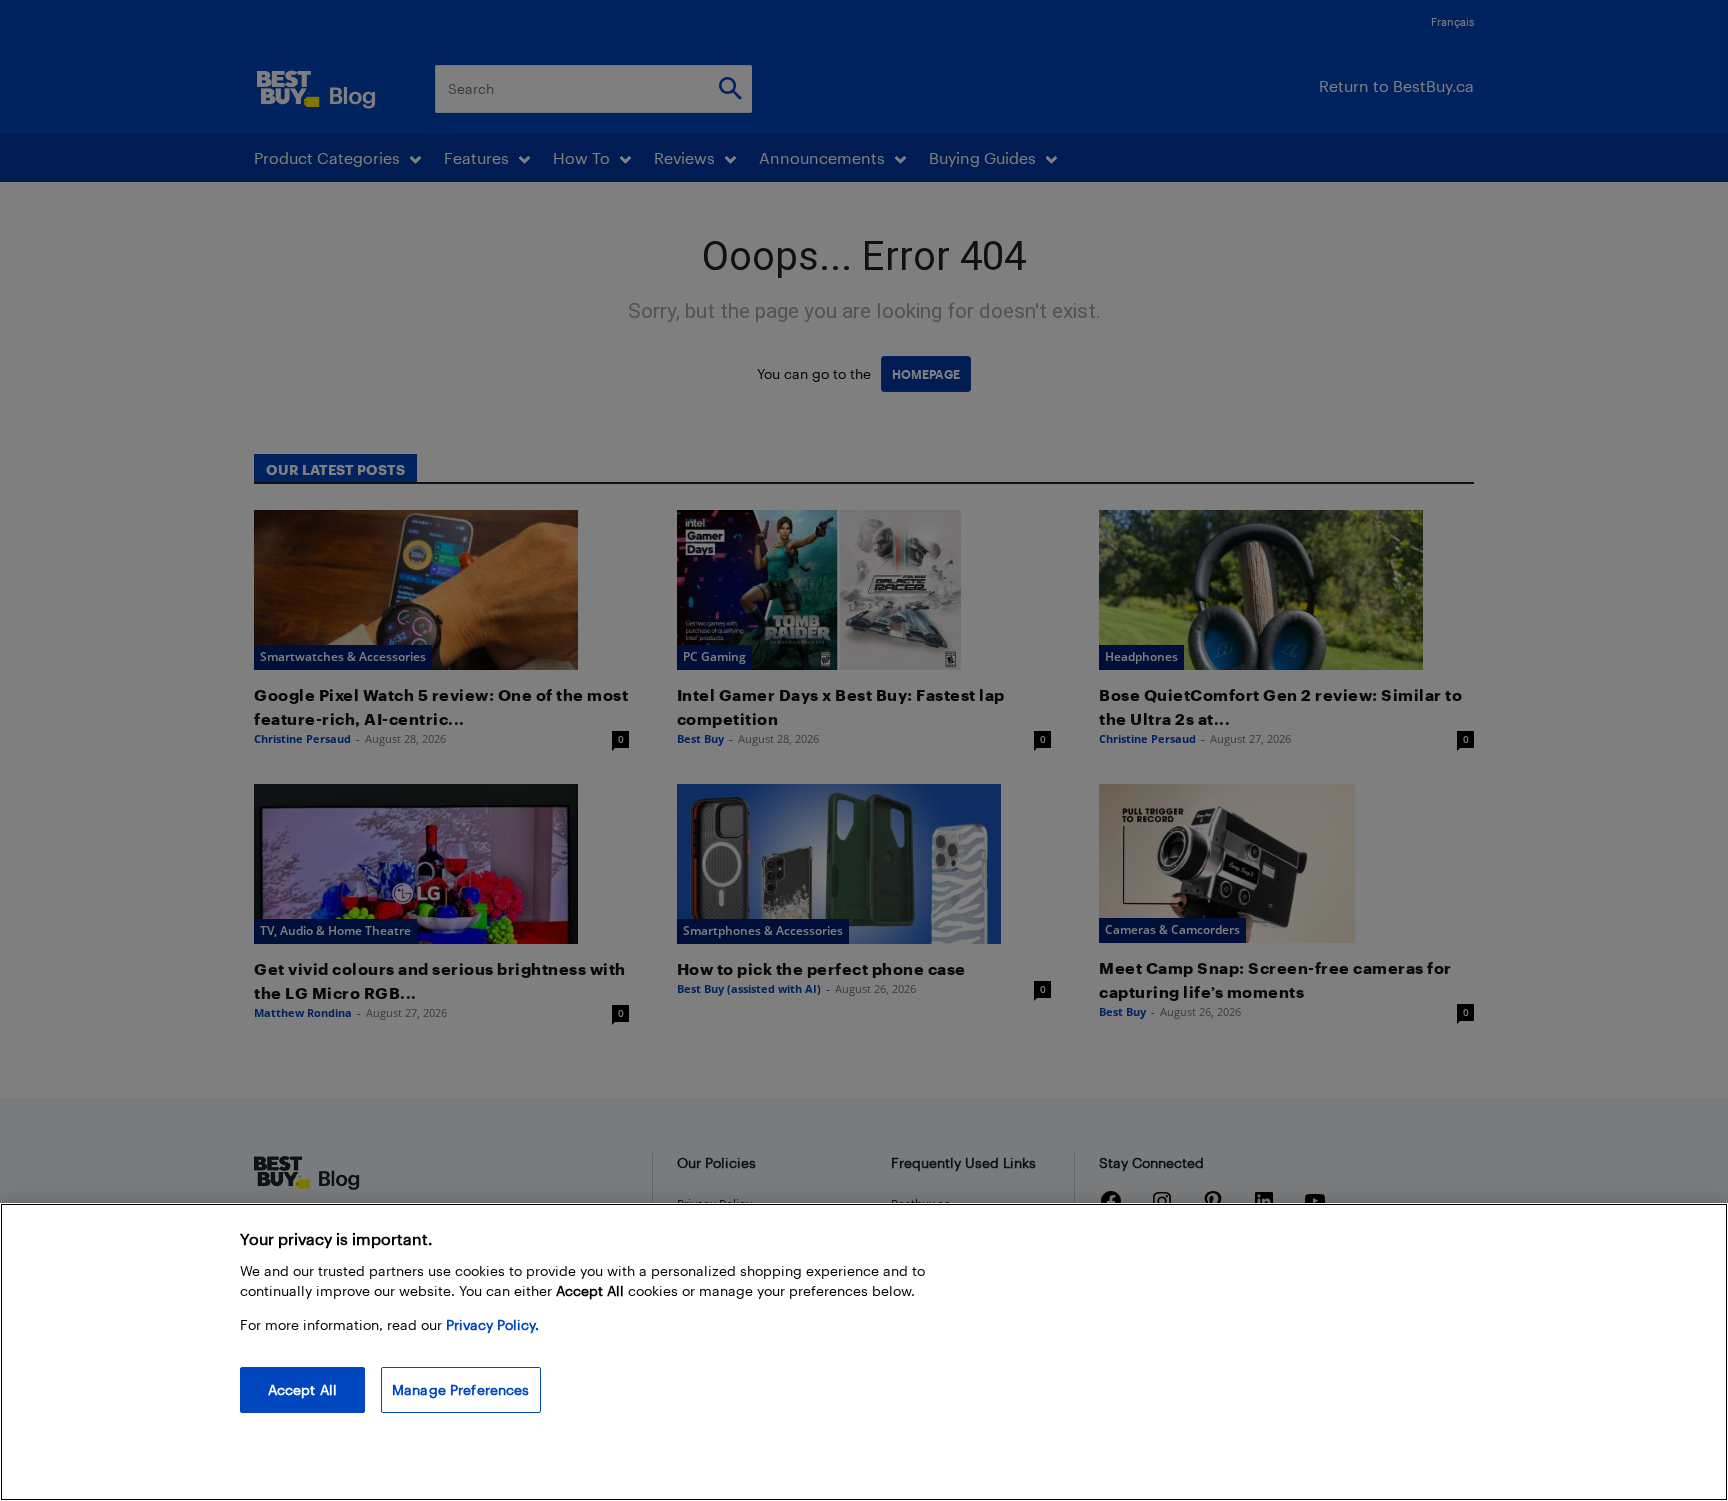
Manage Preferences (461, 1389)
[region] (864, 1352)
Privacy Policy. (492, 1324)
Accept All (302, 1389)
